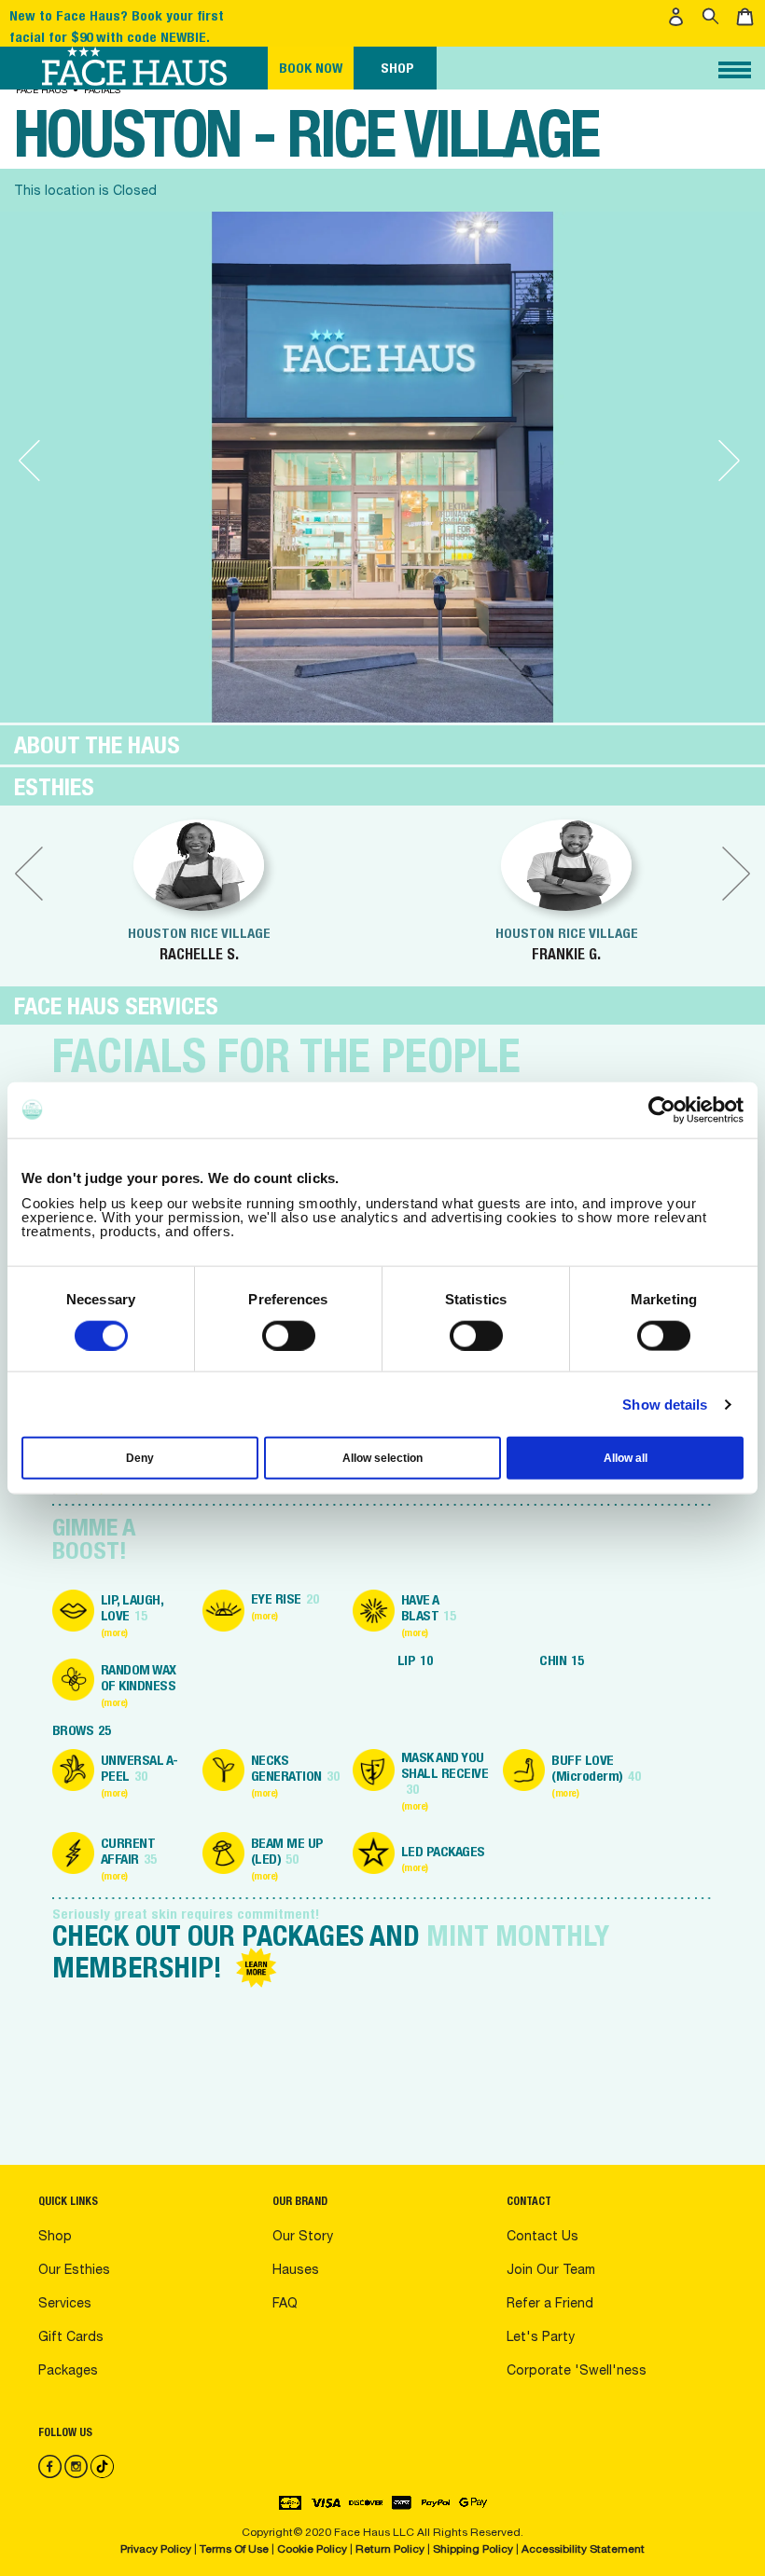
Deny (140, 1458)
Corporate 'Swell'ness (577, 2370)
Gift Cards (71, 2336)
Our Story (303, 2236)
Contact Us (542, 2236)
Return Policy (390, 2549)
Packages (68, 2370)
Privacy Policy (157, 2549)
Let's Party (541, 2336)
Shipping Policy (473, 2549)
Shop (55, 2236)
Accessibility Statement (583, 2549)
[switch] (289, 1335)
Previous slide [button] (29, 874)
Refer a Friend (550, 2303)
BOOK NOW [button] (311, 68)
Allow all (626, 1458)
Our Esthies (74, 2269)
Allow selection (382, 1458)
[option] (199, 891)
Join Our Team (551, 2269)
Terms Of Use (234, 2549)
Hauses (296, 2269)
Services (65, 2303)
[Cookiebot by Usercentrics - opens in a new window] (662, 1109)
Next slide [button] (736, 874)
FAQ (285, 2303)
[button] (679, 17)
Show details (665, 1404)
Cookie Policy (312, 2549)
